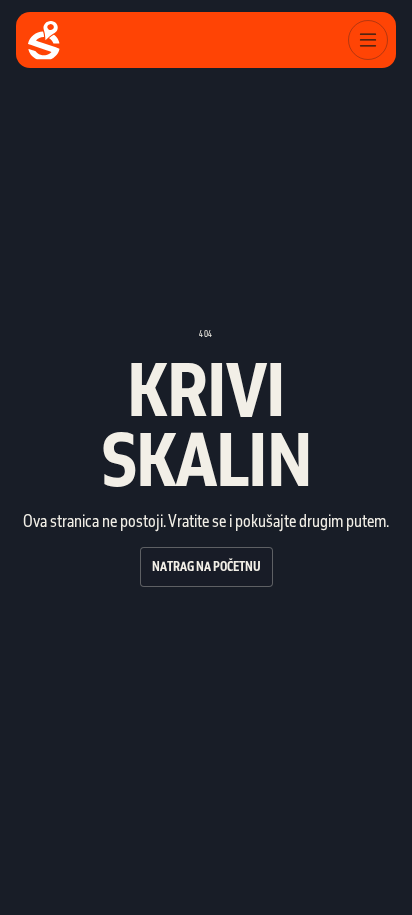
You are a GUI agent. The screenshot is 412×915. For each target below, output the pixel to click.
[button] (368, 40)
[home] (44, 40)
